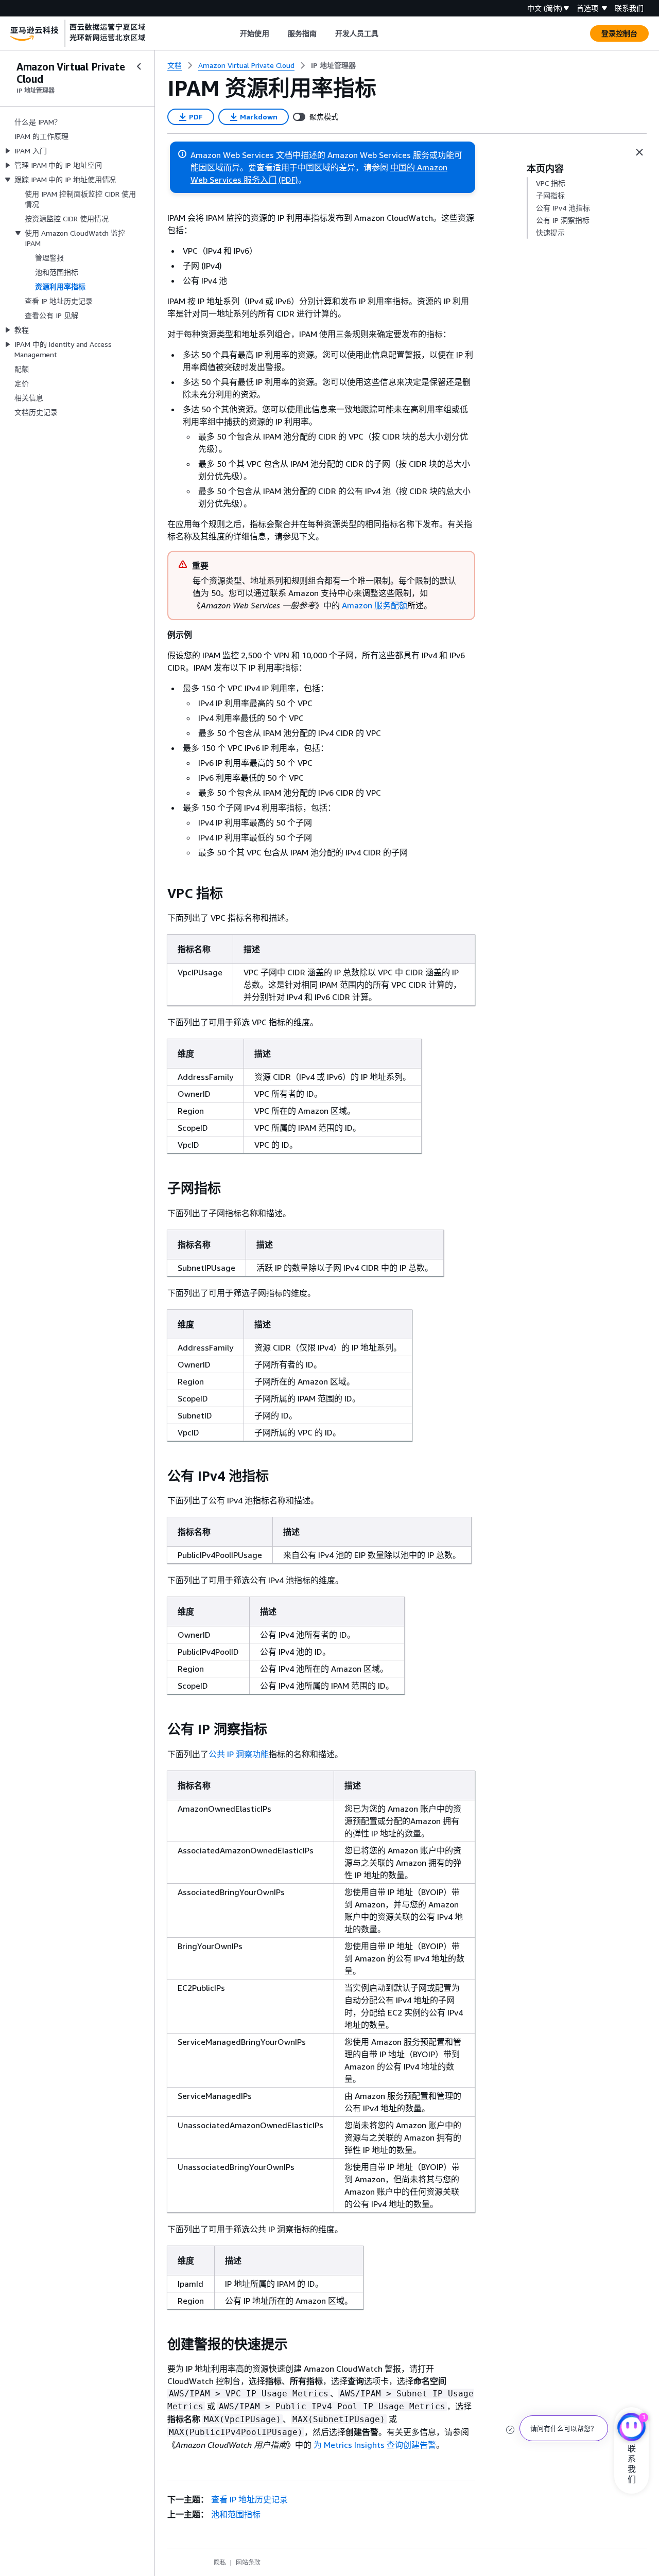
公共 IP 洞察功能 (239, 1754)
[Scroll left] (232, 33)
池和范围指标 (236, 2514)
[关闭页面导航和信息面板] (639, 152)
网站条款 (248, 2562)
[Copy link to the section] (159, 893)
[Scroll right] (386, 33)
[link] (333, 65)
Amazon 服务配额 (375, 605)
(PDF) (288, 180)
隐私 (220, 2562)
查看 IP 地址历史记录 (249, 2499)
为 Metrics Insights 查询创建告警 (375, 2445)
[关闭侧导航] (139, 66)
